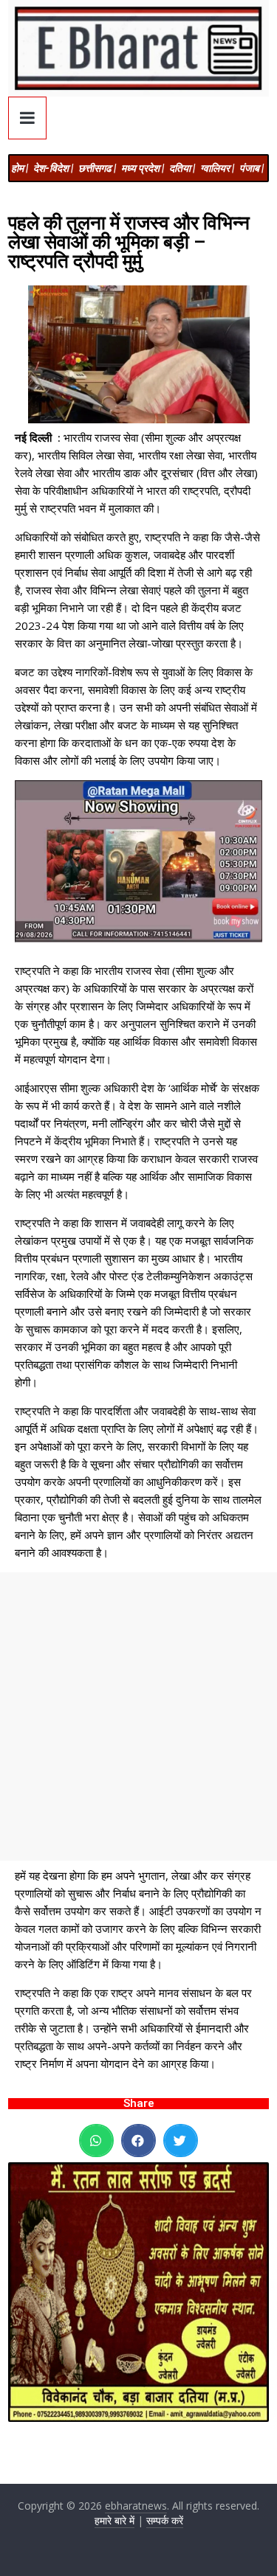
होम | (20, 168)
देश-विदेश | (53, 168)
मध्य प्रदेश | (143, 168)
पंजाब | (252, 168)
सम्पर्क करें (165, 2520)
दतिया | (182, 168)
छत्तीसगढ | (97, 168)
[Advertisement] (138, 1716)
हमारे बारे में (114, 2520)
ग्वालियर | (217, 168)
